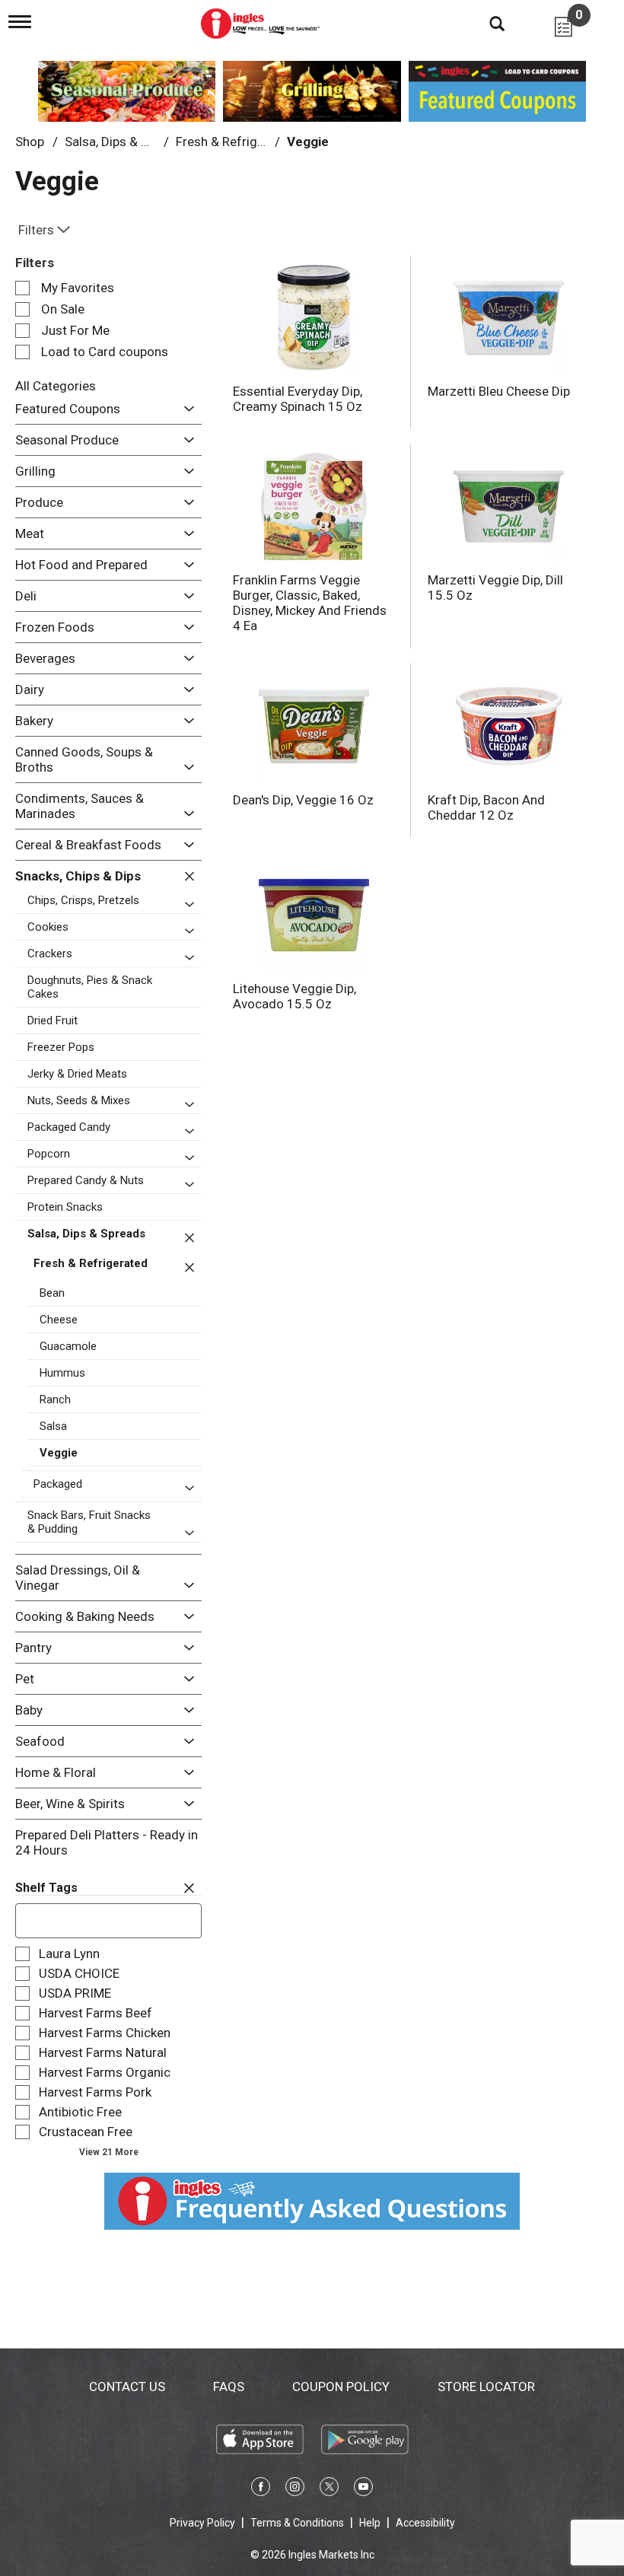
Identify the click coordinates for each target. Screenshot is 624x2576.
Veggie (308, 142)
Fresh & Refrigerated (235, 142)
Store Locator (486, 2387)
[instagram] (295, 2489)
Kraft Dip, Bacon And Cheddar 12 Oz (486, 807)
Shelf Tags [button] (46, 1888)
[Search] (486, 23)
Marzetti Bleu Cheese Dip (499, 391)
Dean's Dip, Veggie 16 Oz (303, 800)
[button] (185, 409)
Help (370, 2523)
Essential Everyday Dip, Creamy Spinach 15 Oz (298, 399)
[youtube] (363, 2489)
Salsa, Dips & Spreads (126, 142)
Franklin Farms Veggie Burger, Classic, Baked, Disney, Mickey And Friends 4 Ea (310, 603)
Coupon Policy (341, 2387)
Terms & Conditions (297, 2523)
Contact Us (127, 2387)
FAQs (229, 2387)
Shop (30, 142)
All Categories (56, 386)
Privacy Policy (202, 2523)
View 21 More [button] (109, 2152)
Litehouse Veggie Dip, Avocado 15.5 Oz (294, 996)
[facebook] (261, 2489)
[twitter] (329, 2489)
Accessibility (425, 2523)
